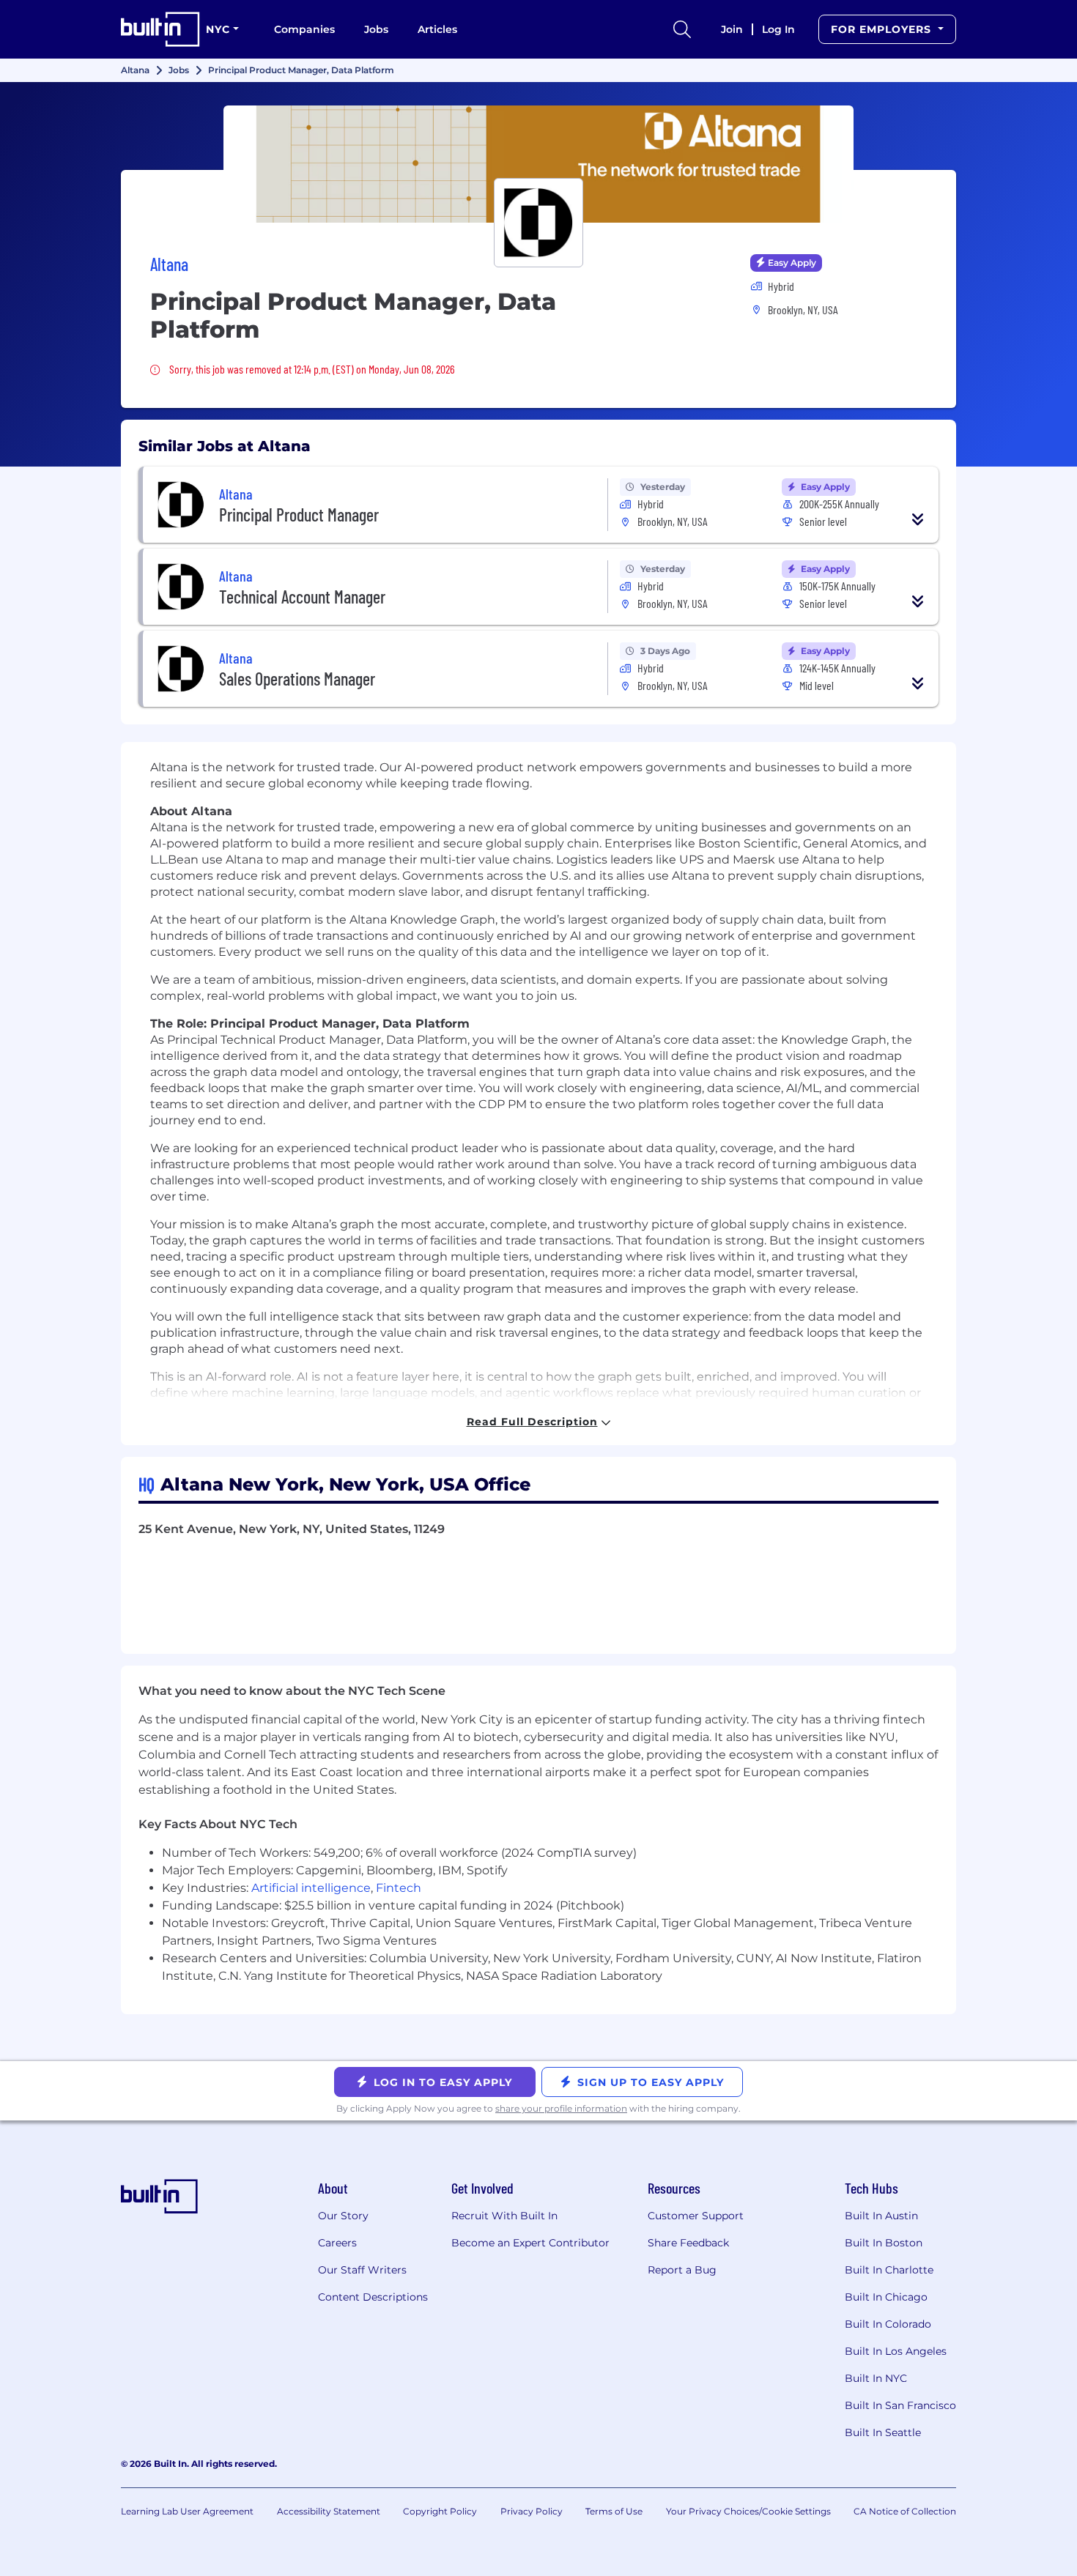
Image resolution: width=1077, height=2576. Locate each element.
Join (732, 29)
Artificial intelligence (311, 1888)
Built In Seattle (883, 2432)
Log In (778, 29)
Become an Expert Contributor (530, 2243)
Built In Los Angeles (896, 2351)
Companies (304, 29)
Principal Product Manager (299, 515)
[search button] (682, 29)
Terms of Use (614, 2511)
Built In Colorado (888, 2324)
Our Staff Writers (362, 2270)
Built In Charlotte (889, 2270)
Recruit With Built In (504, 2216)
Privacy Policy (532, 2511)
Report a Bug (682, 2270)
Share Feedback (688, 2243)
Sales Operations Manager (297, 679)
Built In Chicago (886, 2297)
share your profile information (561, 2108)
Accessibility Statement (329, 2511)
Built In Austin (881, 2216)
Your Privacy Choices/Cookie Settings (748, 2511)
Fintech (399, 1888)
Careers (337, 2243)
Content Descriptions (373, 2297)
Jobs (376, 29)
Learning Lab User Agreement (187, 2511)
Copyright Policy (440, 2511)
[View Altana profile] (538, 164)
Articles (437, 29)
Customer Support (696, 2216)
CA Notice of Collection (905, 2511)
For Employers (883, 29)
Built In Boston (884, 2243)
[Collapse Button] (918, 519)
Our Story (343, 2216)
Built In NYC (876, 2378)
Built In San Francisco (900, 2405)
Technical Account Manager (302, 597)
